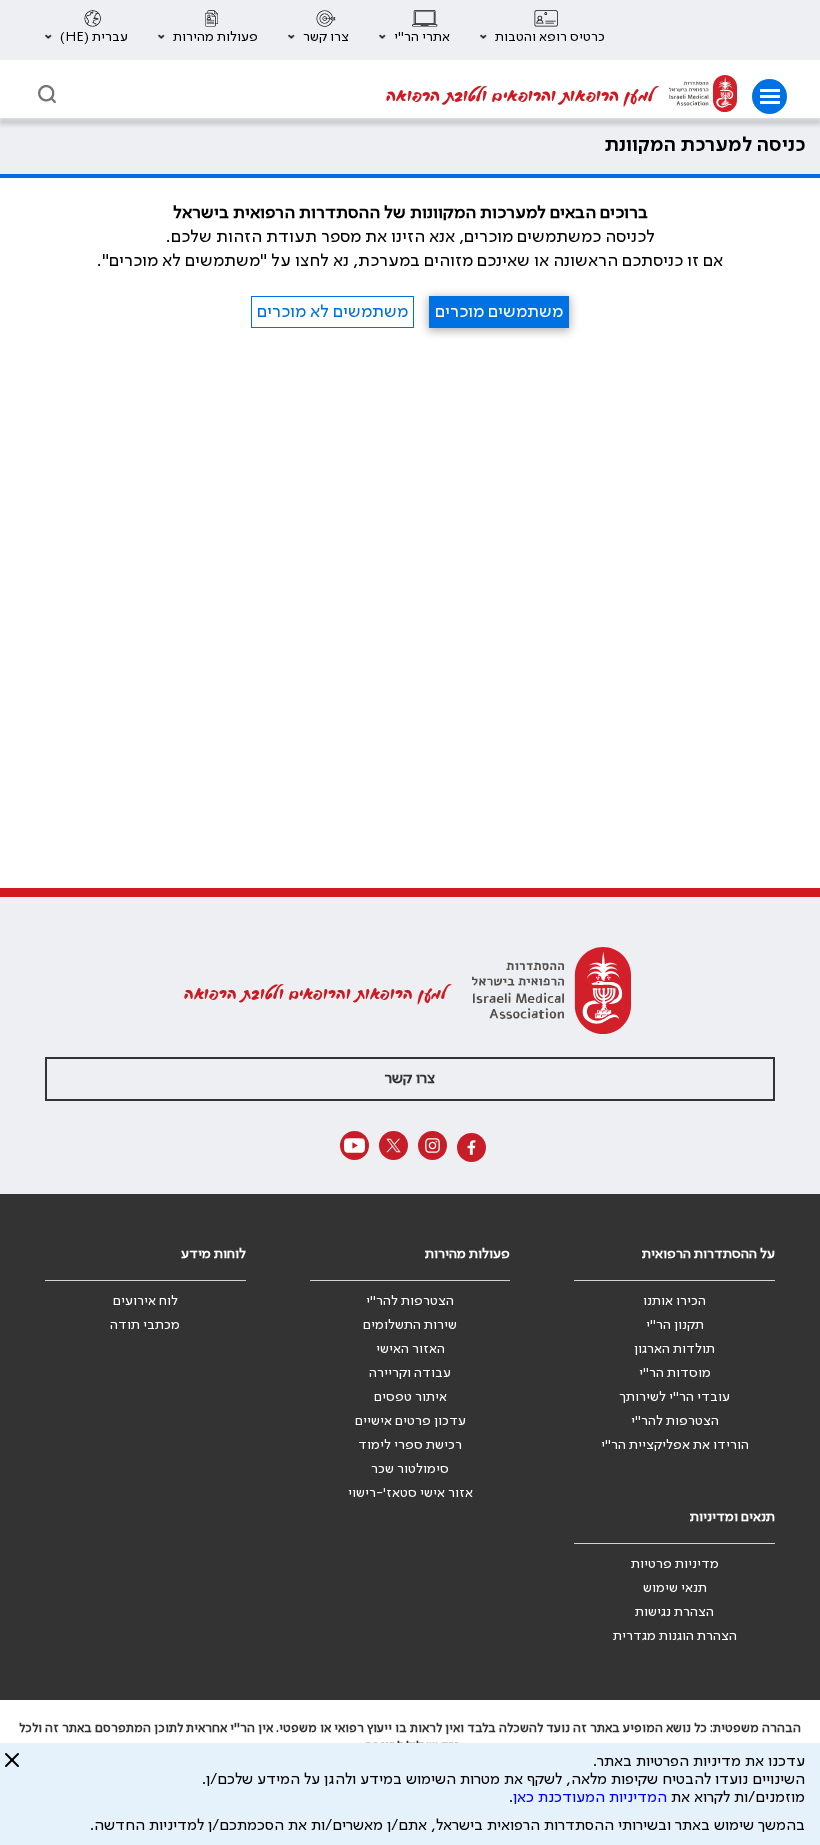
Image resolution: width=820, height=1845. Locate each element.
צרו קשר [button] (410, 1079)
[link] (703, 96)
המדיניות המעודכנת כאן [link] (590, 1798)
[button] (542, 30)
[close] (12, 1768)
